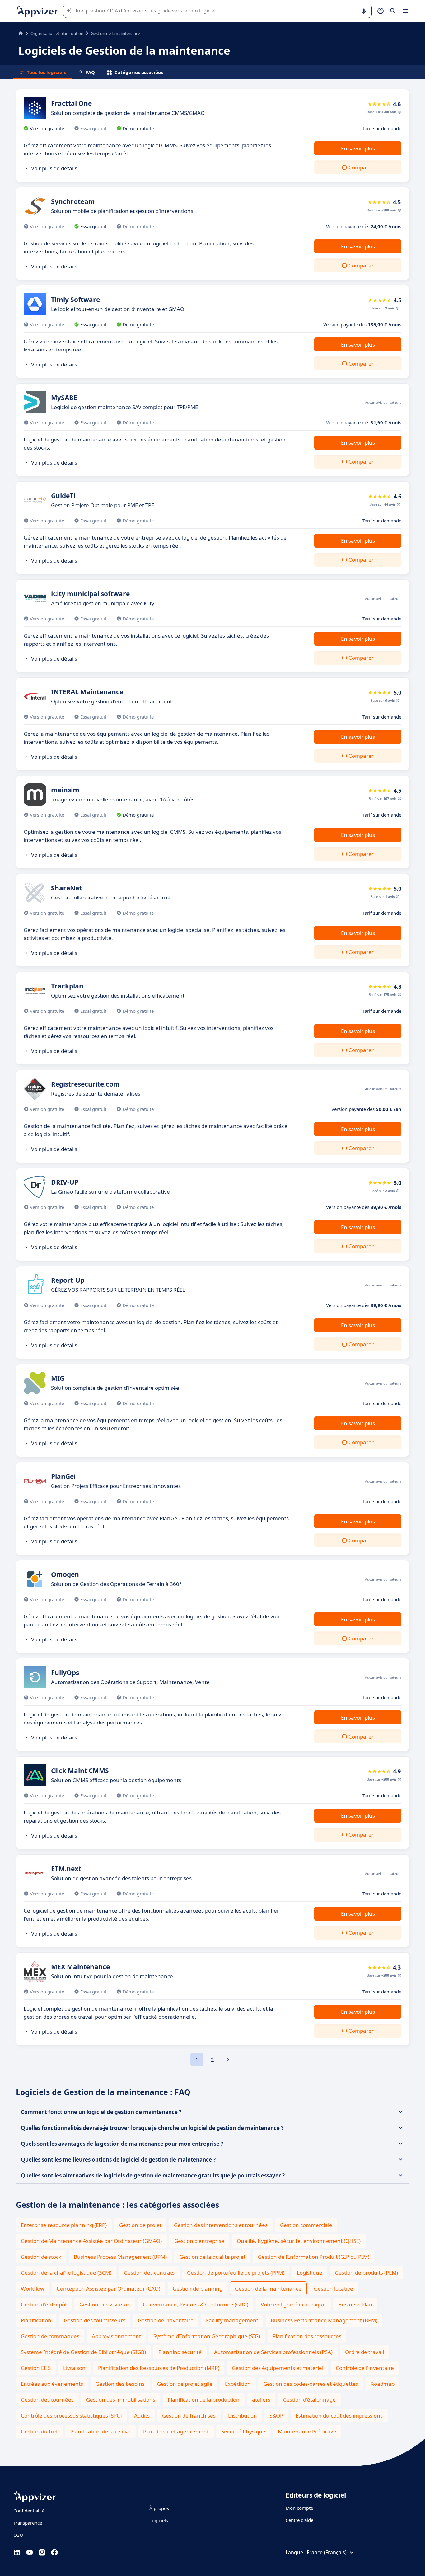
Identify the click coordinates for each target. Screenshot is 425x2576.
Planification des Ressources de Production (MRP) (159, 2368)
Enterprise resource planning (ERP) (64, 2225)
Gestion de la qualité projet (212, 2257)
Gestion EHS (36, 2368)
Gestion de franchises (189, 2416)
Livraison (74, 2368)
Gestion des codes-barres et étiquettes (311, 2384)
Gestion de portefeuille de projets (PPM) (236, 2273)
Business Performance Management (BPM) (324, 2320)
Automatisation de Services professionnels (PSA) (273, 2352)
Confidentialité (29, 2511)
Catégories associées (139, 72)
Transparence (28, 2523)
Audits (142, 2416)
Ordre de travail (364, 2352)
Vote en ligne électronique (293, 2304)
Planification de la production (204, 2400)
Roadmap (383, 2384)
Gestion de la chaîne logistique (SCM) (66, 2273)
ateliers (261, 2400)
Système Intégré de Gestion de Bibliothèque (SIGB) (83, 2352)
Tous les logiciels (46, 72)
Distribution (243, 2416)
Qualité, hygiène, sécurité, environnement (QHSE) (299, 2241)
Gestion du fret (39, 2431)
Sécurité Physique (243, 2431)
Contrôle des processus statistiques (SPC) (71, 2416)
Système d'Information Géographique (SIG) (207, 2336)
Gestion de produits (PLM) (366, 2273)
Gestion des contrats (149, 2273)
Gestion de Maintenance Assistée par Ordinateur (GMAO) (91, 2241)
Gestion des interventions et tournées (221, 2225)
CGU (18, 2535)
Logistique (310, 2273)
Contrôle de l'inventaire (365, 2368)
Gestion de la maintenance (268, 2288)
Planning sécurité (180, 2352)
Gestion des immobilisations (121, 2400)
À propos (159, 2508)
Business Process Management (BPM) (120, 2257)
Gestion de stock (41, 2257)
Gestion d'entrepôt (44, 2304)
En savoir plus (358, 148)
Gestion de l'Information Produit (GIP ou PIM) (314, 2257)
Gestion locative (334, 2288)
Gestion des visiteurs (105, 2304)
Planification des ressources (307, 2336)
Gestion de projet (140, 2225)
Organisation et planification (57, 33)
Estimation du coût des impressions (339, 2416)
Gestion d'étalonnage (309, 2400)
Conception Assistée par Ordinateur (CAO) (108, 2288)
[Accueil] (21, 33)
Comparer (361, 167)
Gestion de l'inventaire (166, 2320)
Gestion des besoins (120, 2384)
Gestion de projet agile (185, 2384)
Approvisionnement (116, 2336)
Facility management (232, 2320)
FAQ (90, 72)
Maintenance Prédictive (307, 2431)
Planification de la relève (100, 2431)
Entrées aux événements (52, 2384)
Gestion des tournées (47, 2400)
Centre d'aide (299, 2520)
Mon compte (299, 2508)
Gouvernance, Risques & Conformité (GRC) (196, 2304)
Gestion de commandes (50, 2336)
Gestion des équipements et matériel (278, 2368)
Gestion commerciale (306, 2225)
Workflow (33, 2288)
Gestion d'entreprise (199, 2241)
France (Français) (327, 2552)
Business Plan (355, 2304)
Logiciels (159, 2520)
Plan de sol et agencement (176, 2431)
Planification (36, 2320)
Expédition (238, 2384)
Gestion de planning (198, 2288)
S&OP (276, 2416)
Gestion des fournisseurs (95, 2320)
